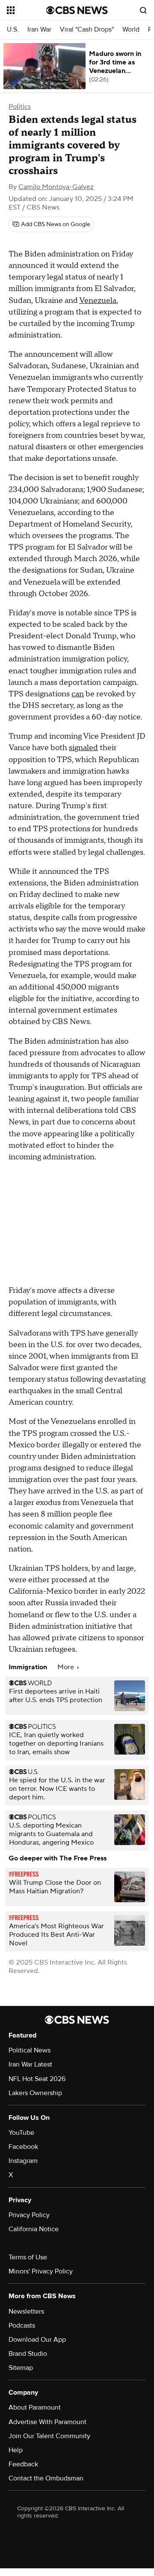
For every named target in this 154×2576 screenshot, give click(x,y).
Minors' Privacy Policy (41, 2271)
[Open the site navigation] (27, 10)
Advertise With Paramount (47, 2422)
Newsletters (26, 2311)
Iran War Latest (30, 2064)
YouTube (21, 2133)
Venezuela (98, 301)
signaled (83, 748)
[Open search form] (143, 10)
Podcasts (22, 2326)
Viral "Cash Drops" (87, 30)
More (67, 1667)
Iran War (39, 30)
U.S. (13, 30)
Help (16, 2450)
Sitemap (21, 2368)
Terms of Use (28, 2257)
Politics (20, 107)
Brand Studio (28, 2354)
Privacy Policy (29, 2215)
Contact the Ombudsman (46, 2478)
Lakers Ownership (35, 2093)
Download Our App (37, 2340)
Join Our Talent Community (49, 2436)
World (131, 30)
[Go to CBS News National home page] (77, 10)
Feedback (23, 2464)
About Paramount (35, 2407)
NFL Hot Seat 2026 (37, 2079)
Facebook (23, 2147)
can (78, 694)
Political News (30, 2050)
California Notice (34, 2229)
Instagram (23, 2161)
